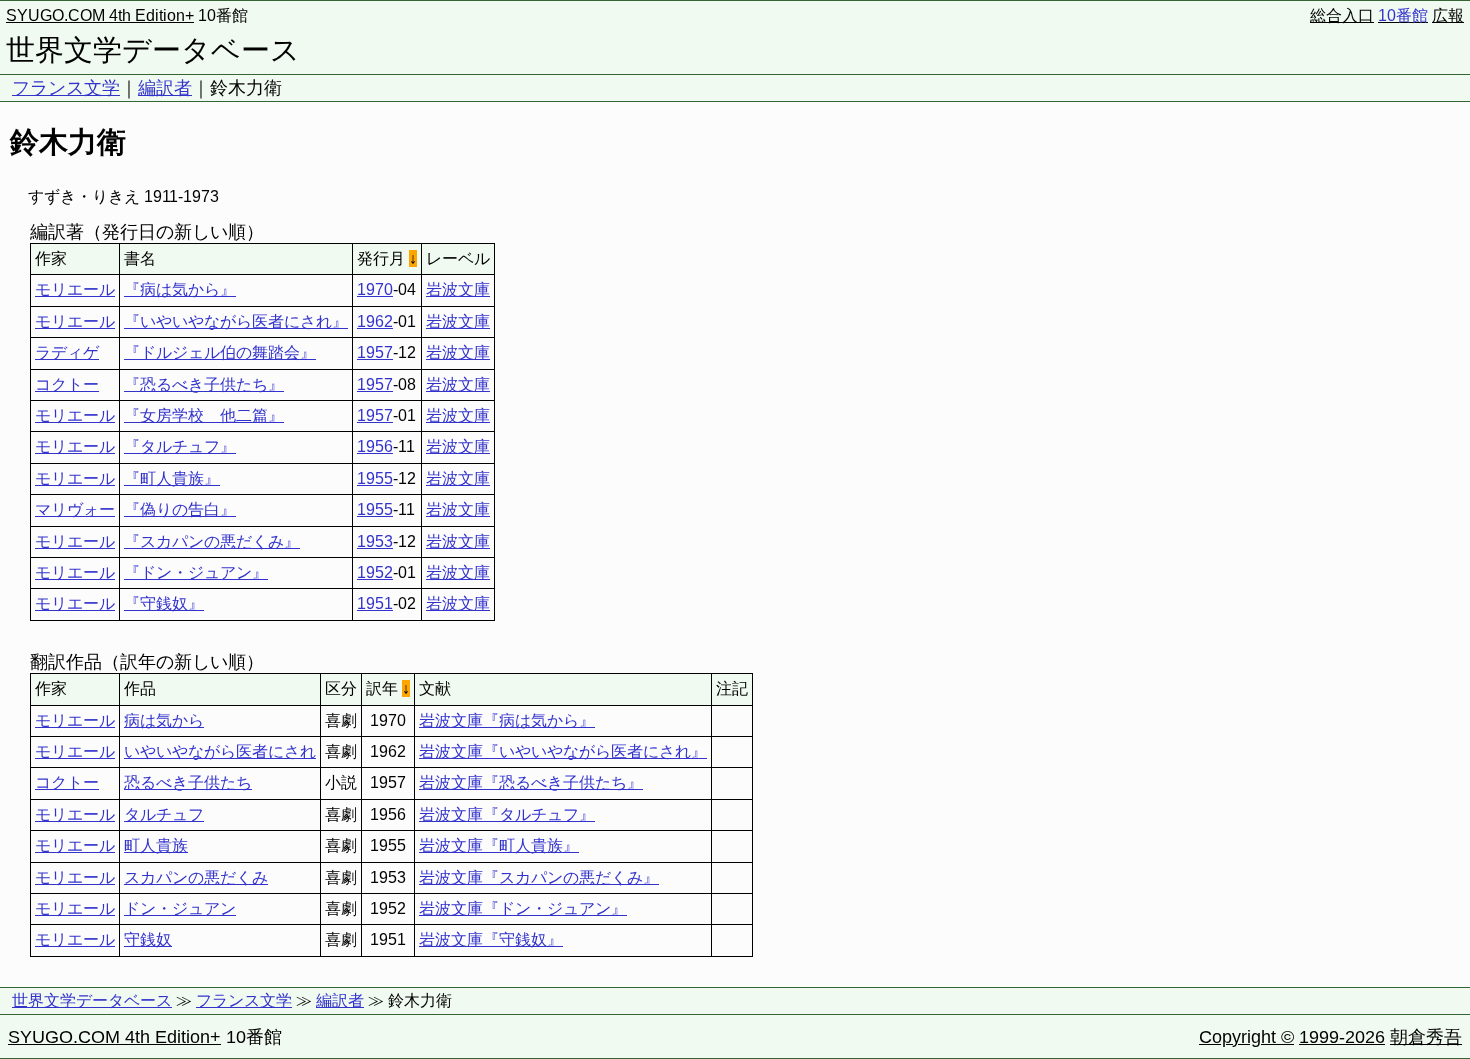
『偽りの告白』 (180, 509)
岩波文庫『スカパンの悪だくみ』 (539, 877)
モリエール (75, 289)
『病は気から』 (180, 289)
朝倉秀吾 (1426, 1037)
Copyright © (1246, 1037)
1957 (375, 352)
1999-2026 (1342, 1037)
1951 (375, 603)
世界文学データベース (153, 50)
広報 (1448, 15)
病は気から (164, 720)
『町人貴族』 (172, 478)
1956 (375, 446)
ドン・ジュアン (180, 908)
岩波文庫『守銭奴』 (491, 939)
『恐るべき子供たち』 (204, 384)
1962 (375, 321)
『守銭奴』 (164, 603)
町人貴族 (156, 845)
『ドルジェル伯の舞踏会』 (220, 352)
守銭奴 (148, 939)
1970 (375, 289)
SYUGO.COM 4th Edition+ (100, 15)
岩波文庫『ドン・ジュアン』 (523, 908)
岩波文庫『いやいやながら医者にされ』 (563, 751)
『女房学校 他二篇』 (204, 415)
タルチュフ (164, 814)
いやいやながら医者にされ (220, 751)
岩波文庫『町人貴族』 (499, 845)
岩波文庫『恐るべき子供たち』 (531, 782)
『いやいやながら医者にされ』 (236, 321)
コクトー (67, 384)
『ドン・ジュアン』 (196, 572)
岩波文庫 (458, 289)
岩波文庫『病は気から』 (507, 720)
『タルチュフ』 (180, 446)
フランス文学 (66, 88)
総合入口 (1342, 15)
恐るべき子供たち (188, 782)
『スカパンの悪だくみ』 (212, 541)
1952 (375, 572)
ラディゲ (67, 352)
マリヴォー (75, 509)
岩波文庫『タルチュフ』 (507, 814)
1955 (375, 478)
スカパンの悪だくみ (196, 877)
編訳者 (165, 88)
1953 (375, 541)
